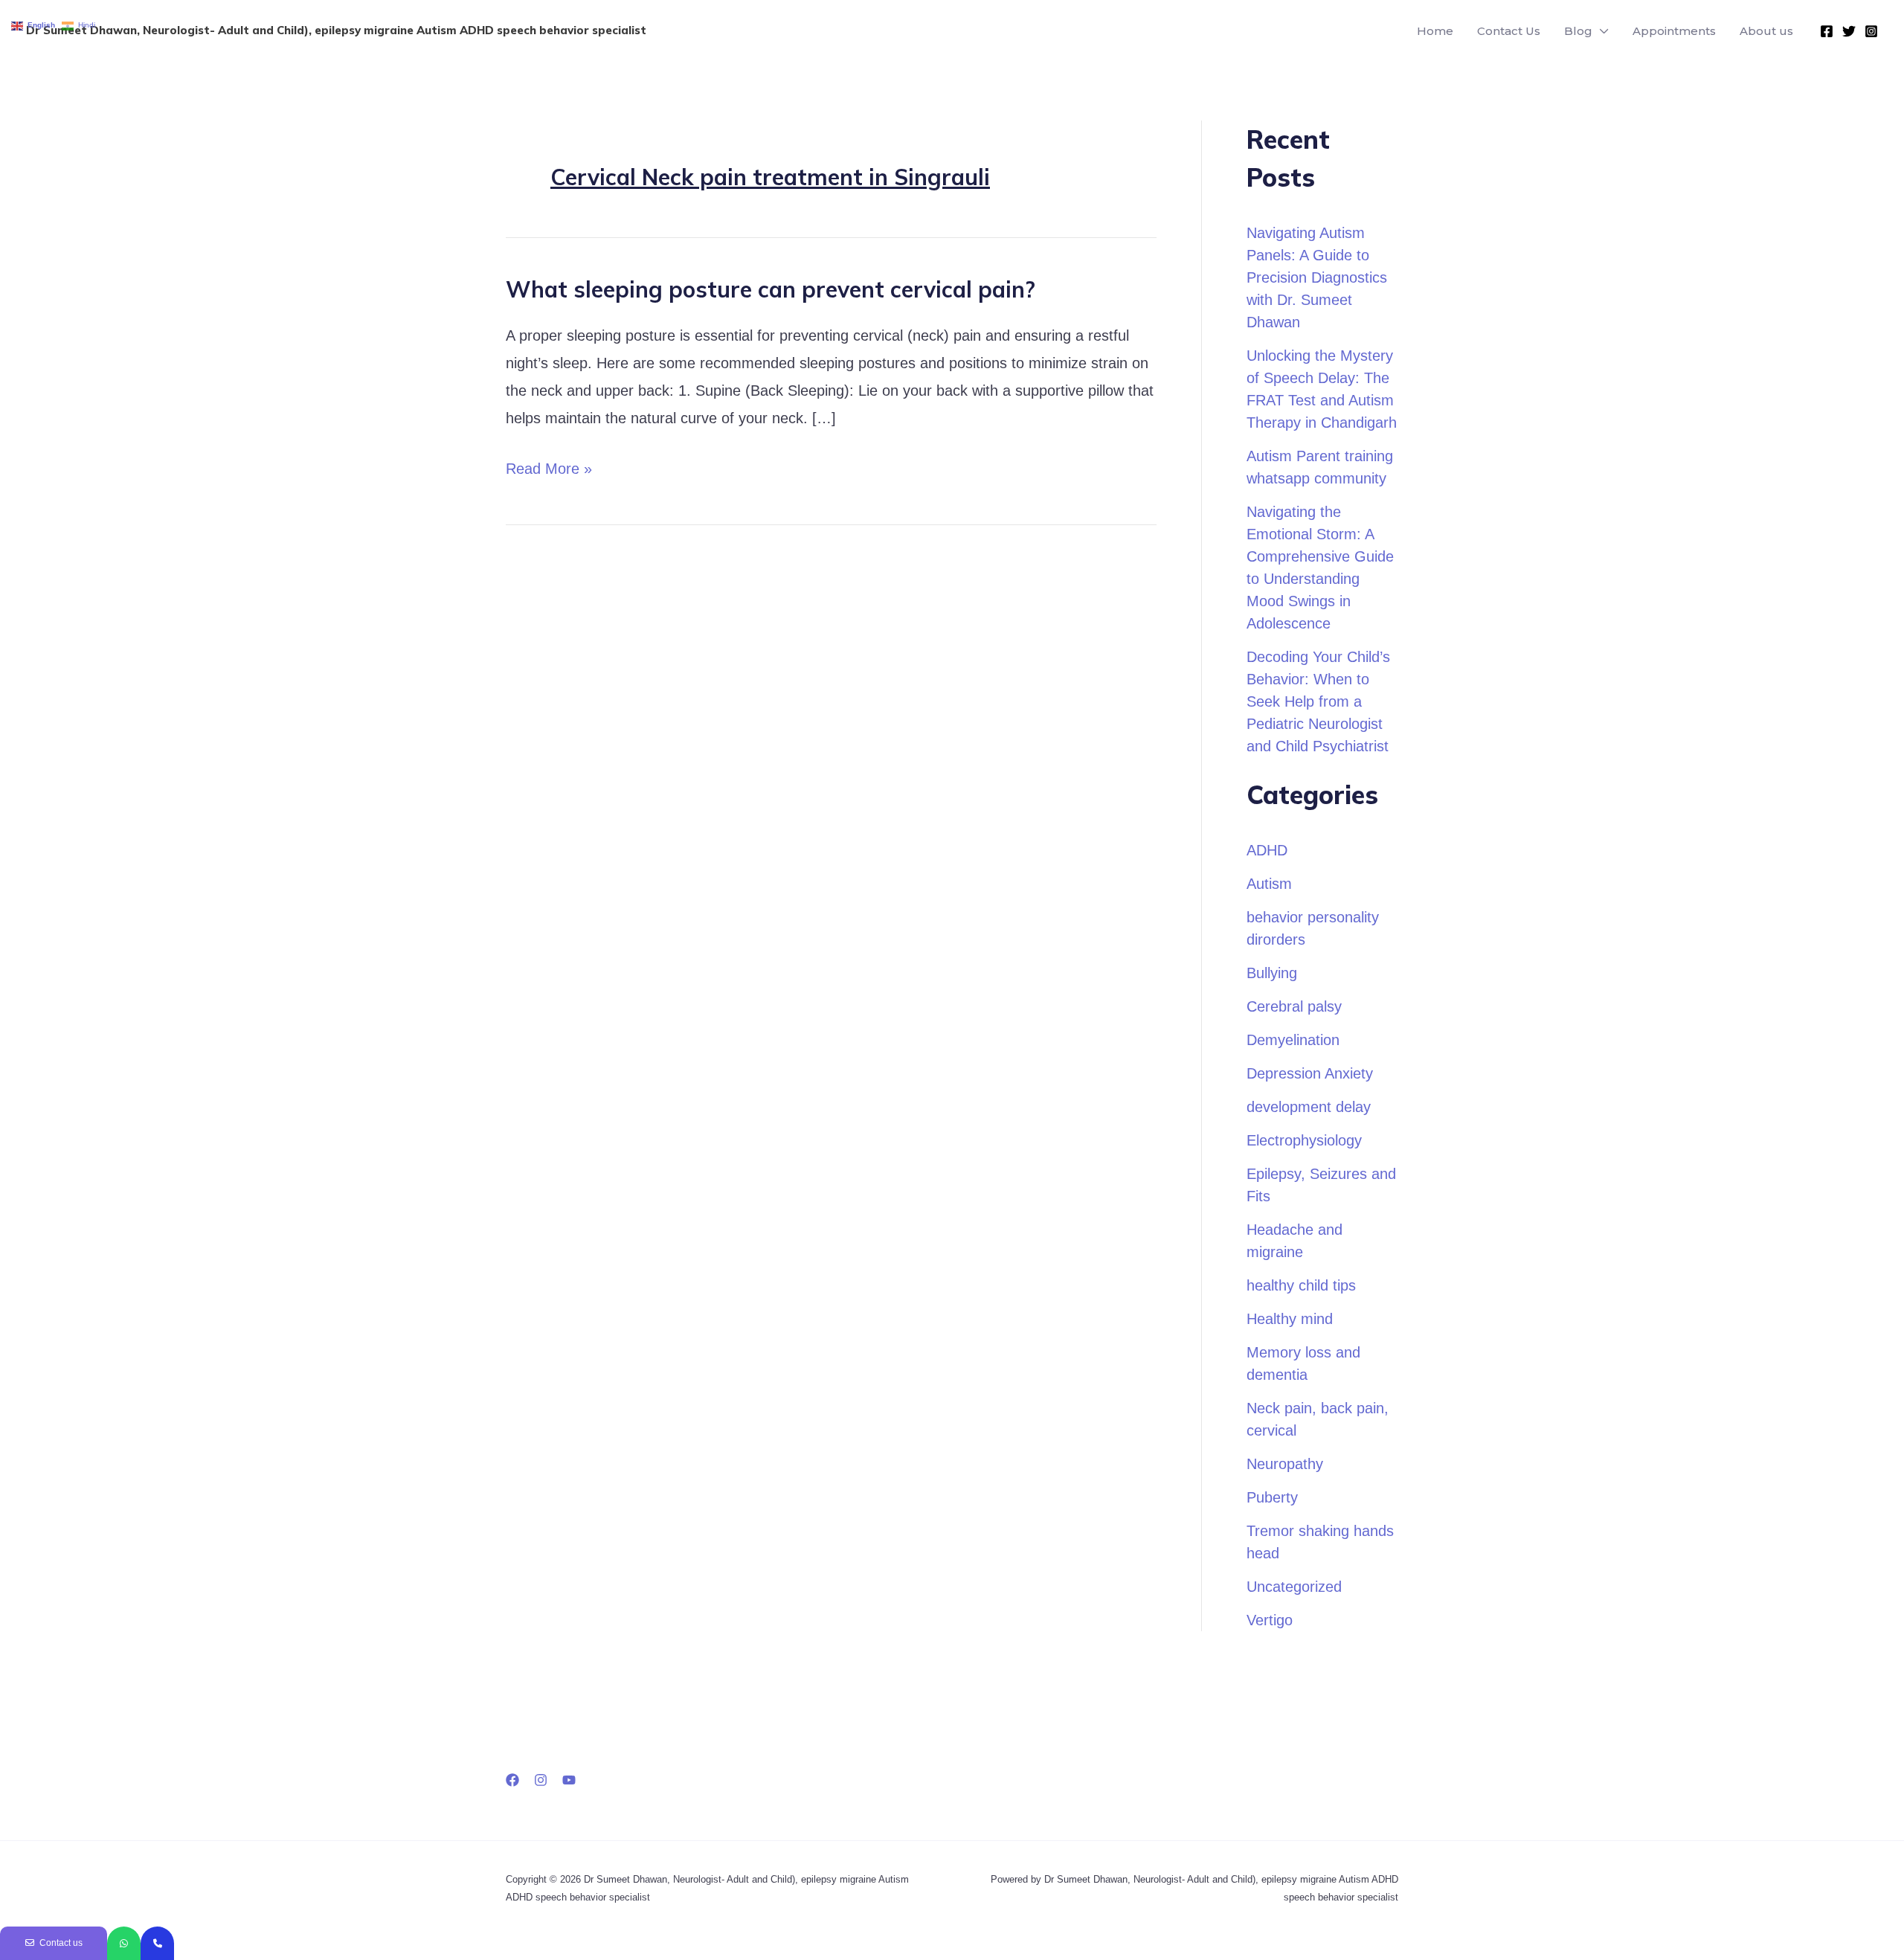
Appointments (1674, 31)
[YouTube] (569, 1780)
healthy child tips (1301, 1285)
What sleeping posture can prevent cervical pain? (771, 289)
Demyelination (1293, 1040)
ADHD (1267, 850)
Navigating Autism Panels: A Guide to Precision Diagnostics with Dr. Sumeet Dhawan (1317, 277)
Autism (1269, 884)
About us (1766, 31)
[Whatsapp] (124, 1943)
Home (1435, 31)
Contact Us (1509, 31)
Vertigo (1270, 1620)
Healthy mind (1290, 1319)
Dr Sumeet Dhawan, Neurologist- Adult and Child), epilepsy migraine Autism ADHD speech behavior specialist (336, 30)
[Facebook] (1827, 31)
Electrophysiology (1304, 1140)
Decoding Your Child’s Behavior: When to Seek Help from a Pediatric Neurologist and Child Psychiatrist (1318, 701)
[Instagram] (1871, 31)
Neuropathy (1285, 1464)
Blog (1578, 31)
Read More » (549, 466)
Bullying (1272, 973)
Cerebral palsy (1294, 1006)
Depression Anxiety (1310, 1073)
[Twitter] (1849, 31)
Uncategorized (1294, 1587)
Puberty (1272, 1497)
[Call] (157, 1943)
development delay (1309, 1107)
